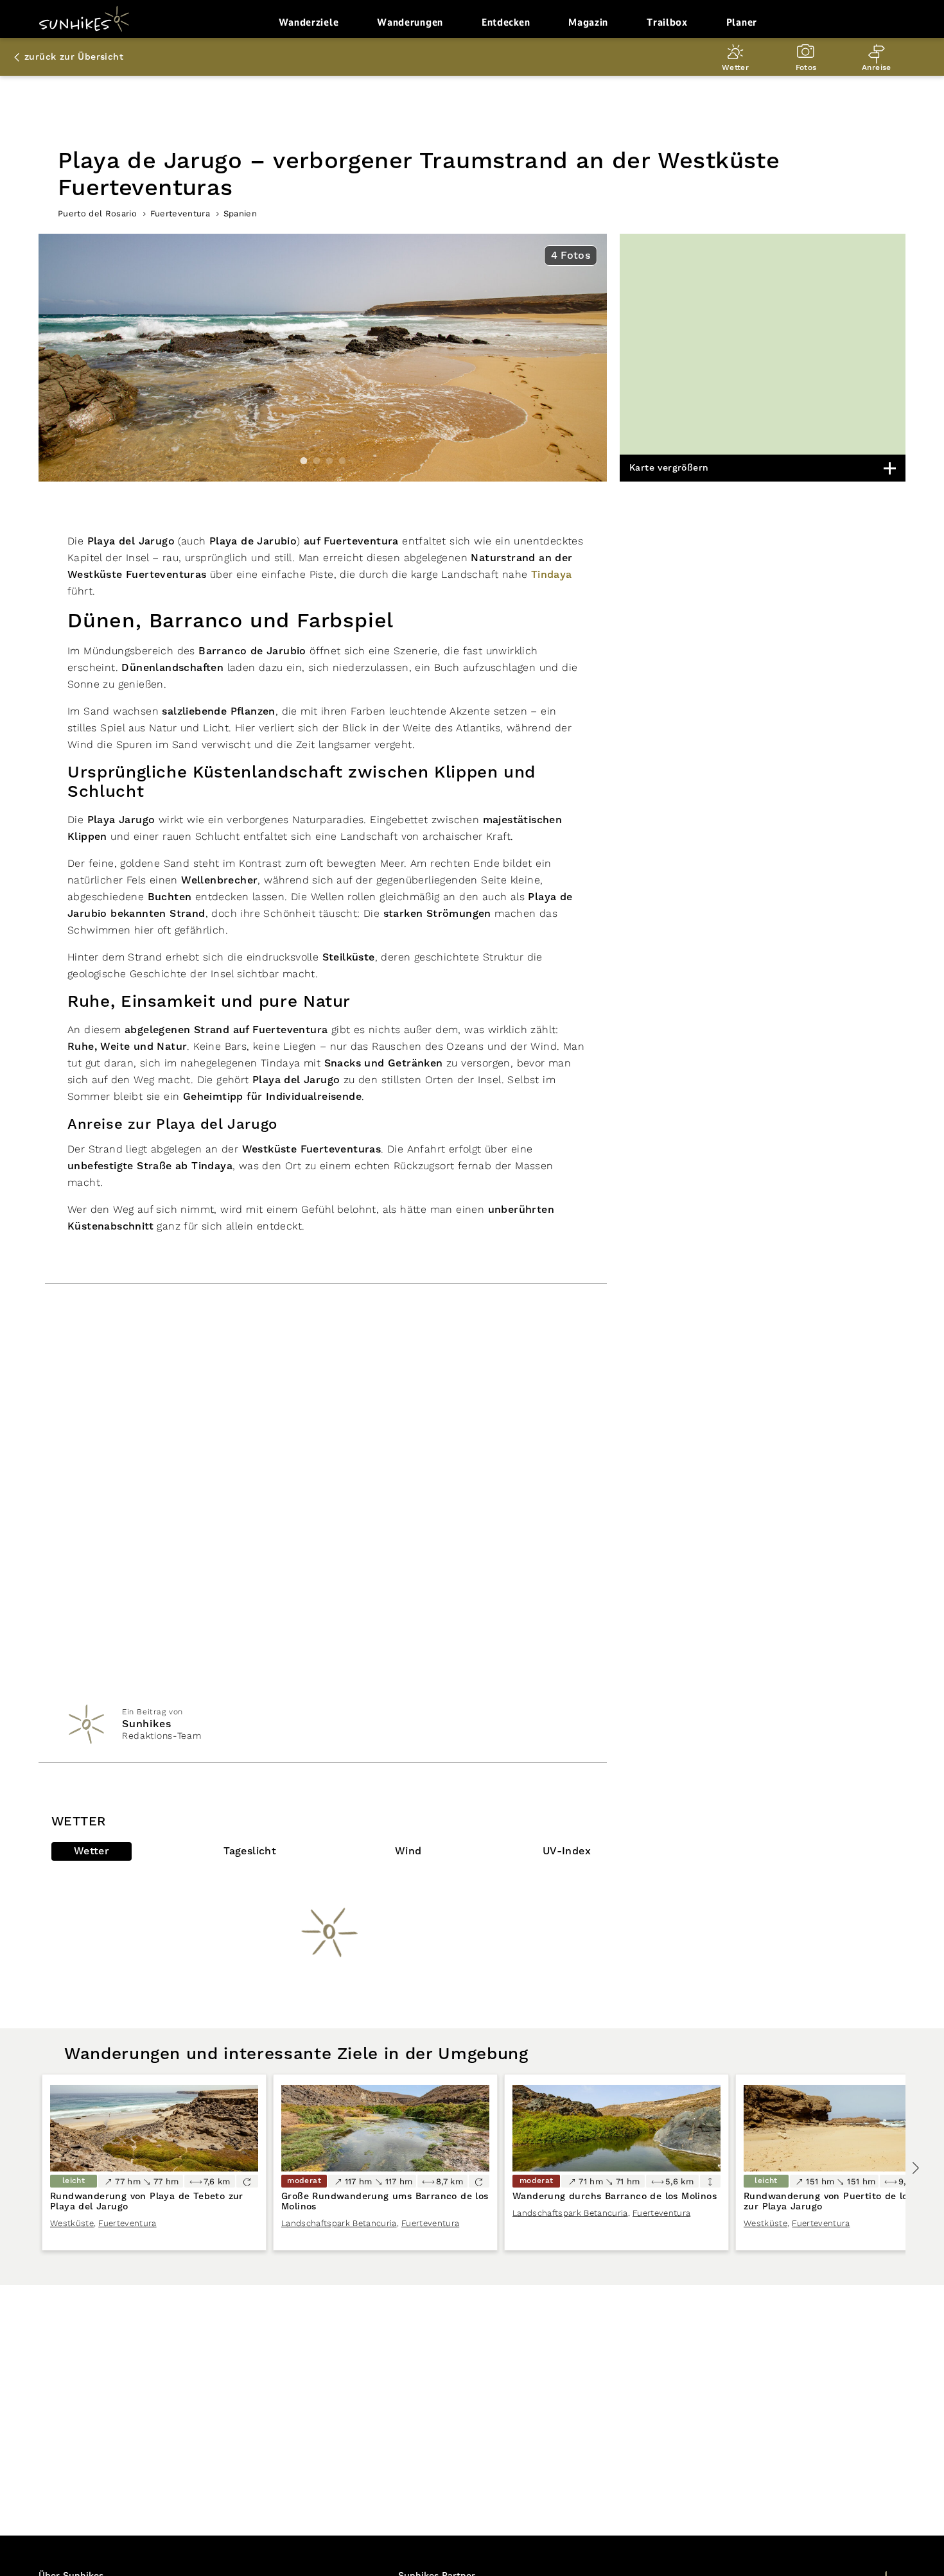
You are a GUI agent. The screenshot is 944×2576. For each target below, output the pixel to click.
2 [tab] (317, 461)
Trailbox (667, 22)
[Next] (915, 2168)
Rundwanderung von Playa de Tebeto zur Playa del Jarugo (147, 2202)
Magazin (588, 22)
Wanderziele (309, 22)
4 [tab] (342, 461)
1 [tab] (304, 461)
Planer (742, 22)
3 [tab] (329, 461)
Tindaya (552, 575)
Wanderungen (410, 22)
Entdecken (506, 22)
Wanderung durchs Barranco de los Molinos (615, 2197)
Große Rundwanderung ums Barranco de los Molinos (385, 2202)
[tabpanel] (323, 358)
